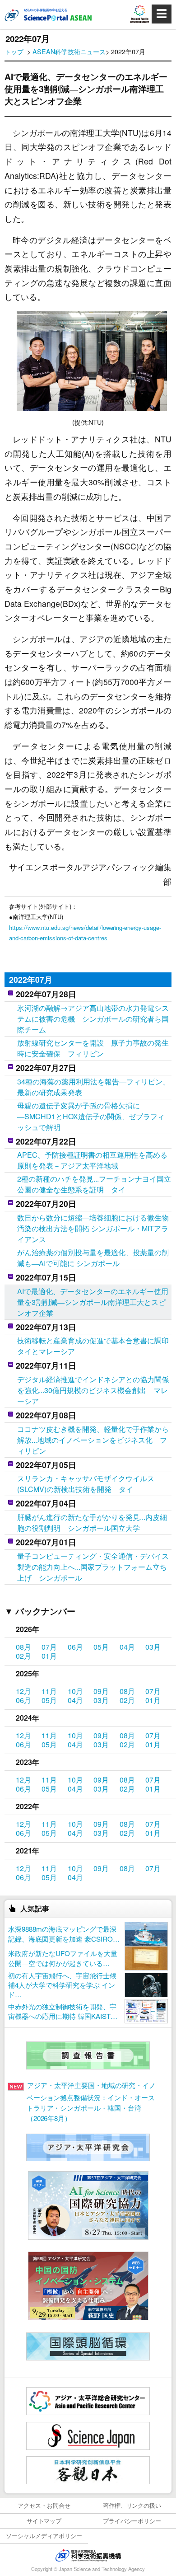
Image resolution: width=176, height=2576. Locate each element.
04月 (127, 1647)
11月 (49, 1691)
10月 (75, 1691)
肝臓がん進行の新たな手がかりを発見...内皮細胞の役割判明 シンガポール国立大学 (92, 1523)
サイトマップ (44, 2521)
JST (88, 2555)
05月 (101, 1647)
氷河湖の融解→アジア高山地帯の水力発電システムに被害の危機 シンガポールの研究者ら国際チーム (93, 1019)
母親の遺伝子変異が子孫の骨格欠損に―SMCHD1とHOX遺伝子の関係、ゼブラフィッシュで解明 (91, 1116)
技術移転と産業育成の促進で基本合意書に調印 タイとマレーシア (94, 1346)
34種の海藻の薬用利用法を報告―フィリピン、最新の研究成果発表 (93, 1087)
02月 (23, 1656)
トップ (14, 51)
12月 (23, 1691)
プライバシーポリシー (132, 2521)
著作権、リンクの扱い (132, 2505)
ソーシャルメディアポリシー (44, 2536)
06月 (75, 1647)
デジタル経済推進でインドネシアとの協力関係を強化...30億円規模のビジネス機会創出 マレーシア (93, 1390)
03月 (153, 1647)
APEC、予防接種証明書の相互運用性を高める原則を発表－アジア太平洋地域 (92, 1160)
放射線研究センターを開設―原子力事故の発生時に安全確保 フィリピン (93, 1048)
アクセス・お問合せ (44, 2505)
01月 (49, 1656)
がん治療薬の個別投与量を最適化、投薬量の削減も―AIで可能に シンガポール (93, 1258)
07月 (49, 1647)
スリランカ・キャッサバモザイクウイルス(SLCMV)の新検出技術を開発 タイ (86, 1484)
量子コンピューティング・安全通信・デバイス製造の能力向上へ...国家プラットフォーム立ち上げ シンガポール (93, 1567)
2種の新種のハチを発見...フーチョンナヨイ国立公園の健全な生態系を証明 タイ (94, 1184)
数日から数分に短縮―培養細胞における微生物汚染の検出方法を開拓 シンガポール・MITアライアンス (93, 1228)
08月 (23, 1647)
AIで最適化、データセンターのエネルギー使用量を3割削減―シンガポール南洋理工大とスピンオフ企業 (93, 1302)
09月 (101, 1691)
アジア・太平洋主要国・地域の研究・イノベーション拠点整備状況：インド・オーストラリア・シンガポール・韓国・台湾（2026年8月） (91, 2101)
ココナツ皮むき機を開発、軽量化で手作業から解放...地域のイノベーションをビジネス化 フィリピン (93, 1440)
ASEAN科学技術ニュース (69, 51)
